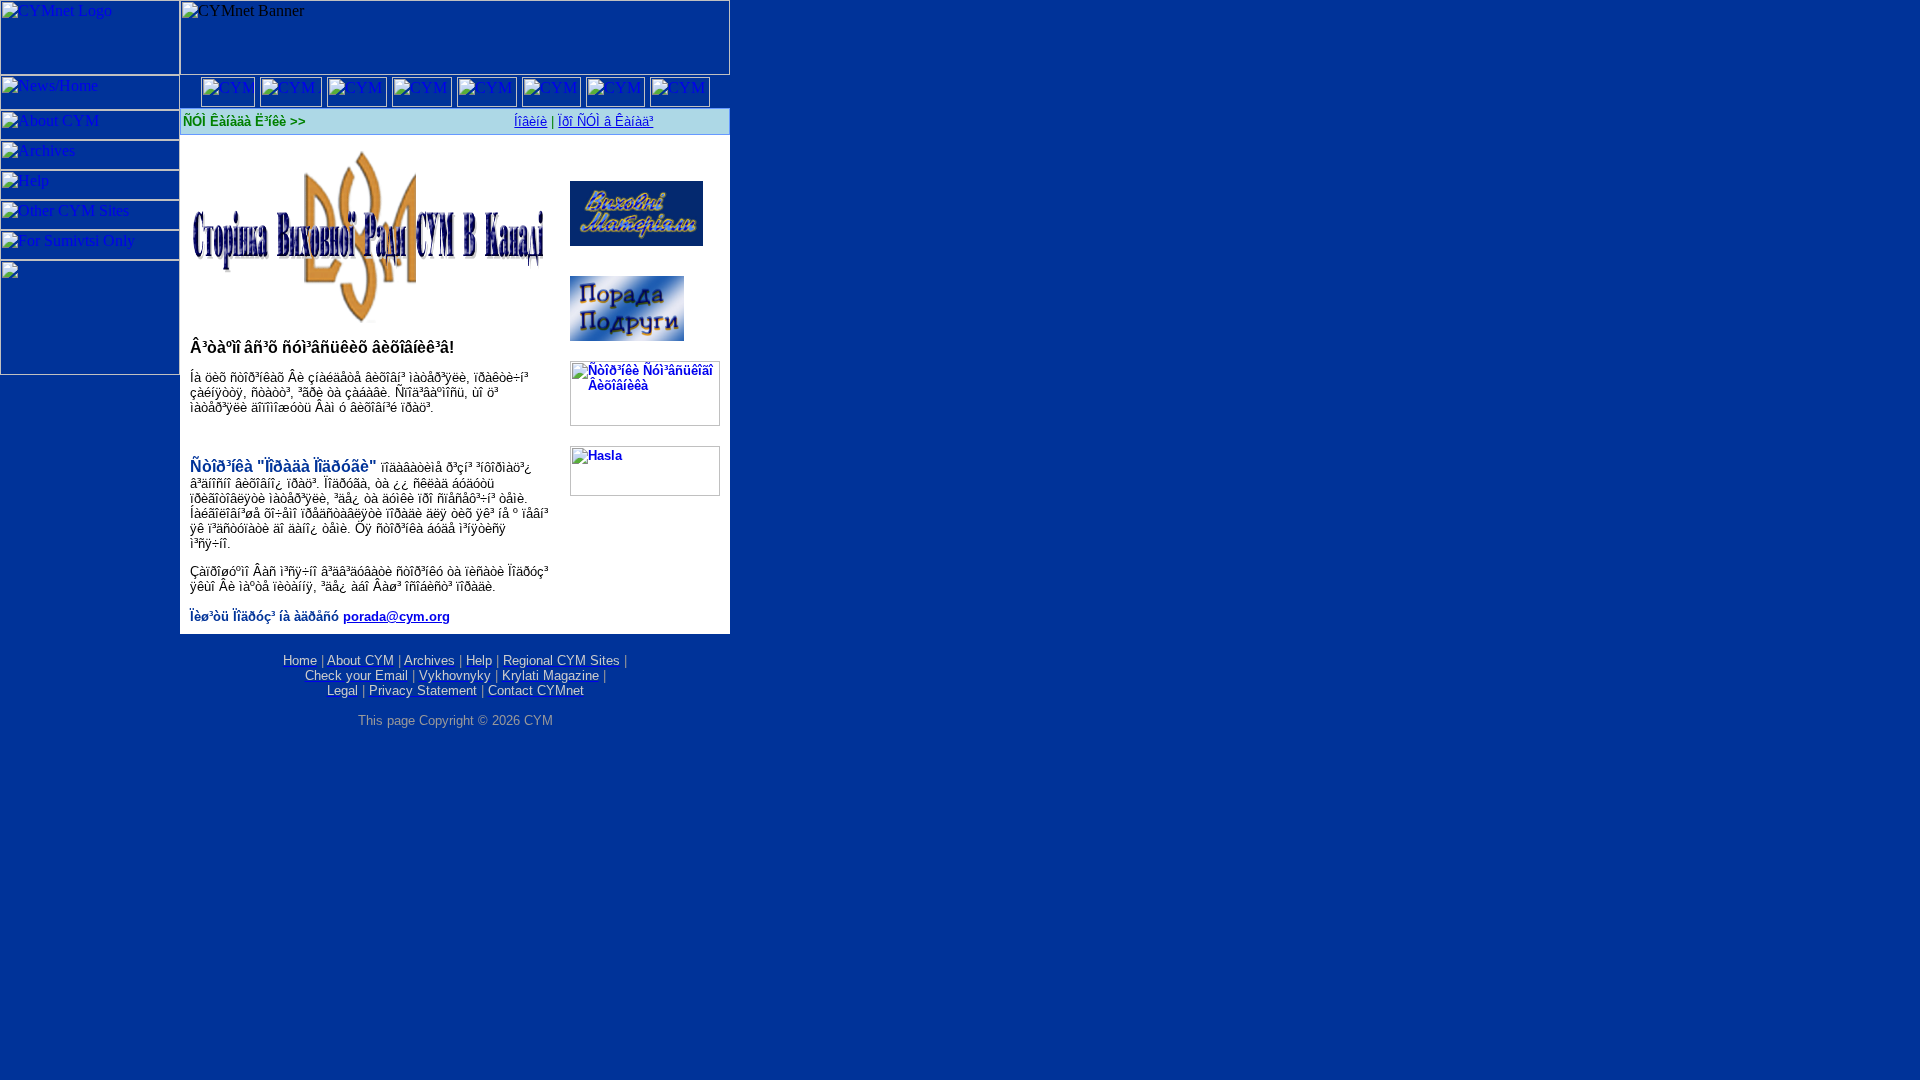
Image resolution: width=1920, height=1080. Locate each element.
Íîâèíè (530, 121)
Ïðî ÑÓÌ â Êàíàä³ (605, 121)
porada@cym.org (396, 616)
